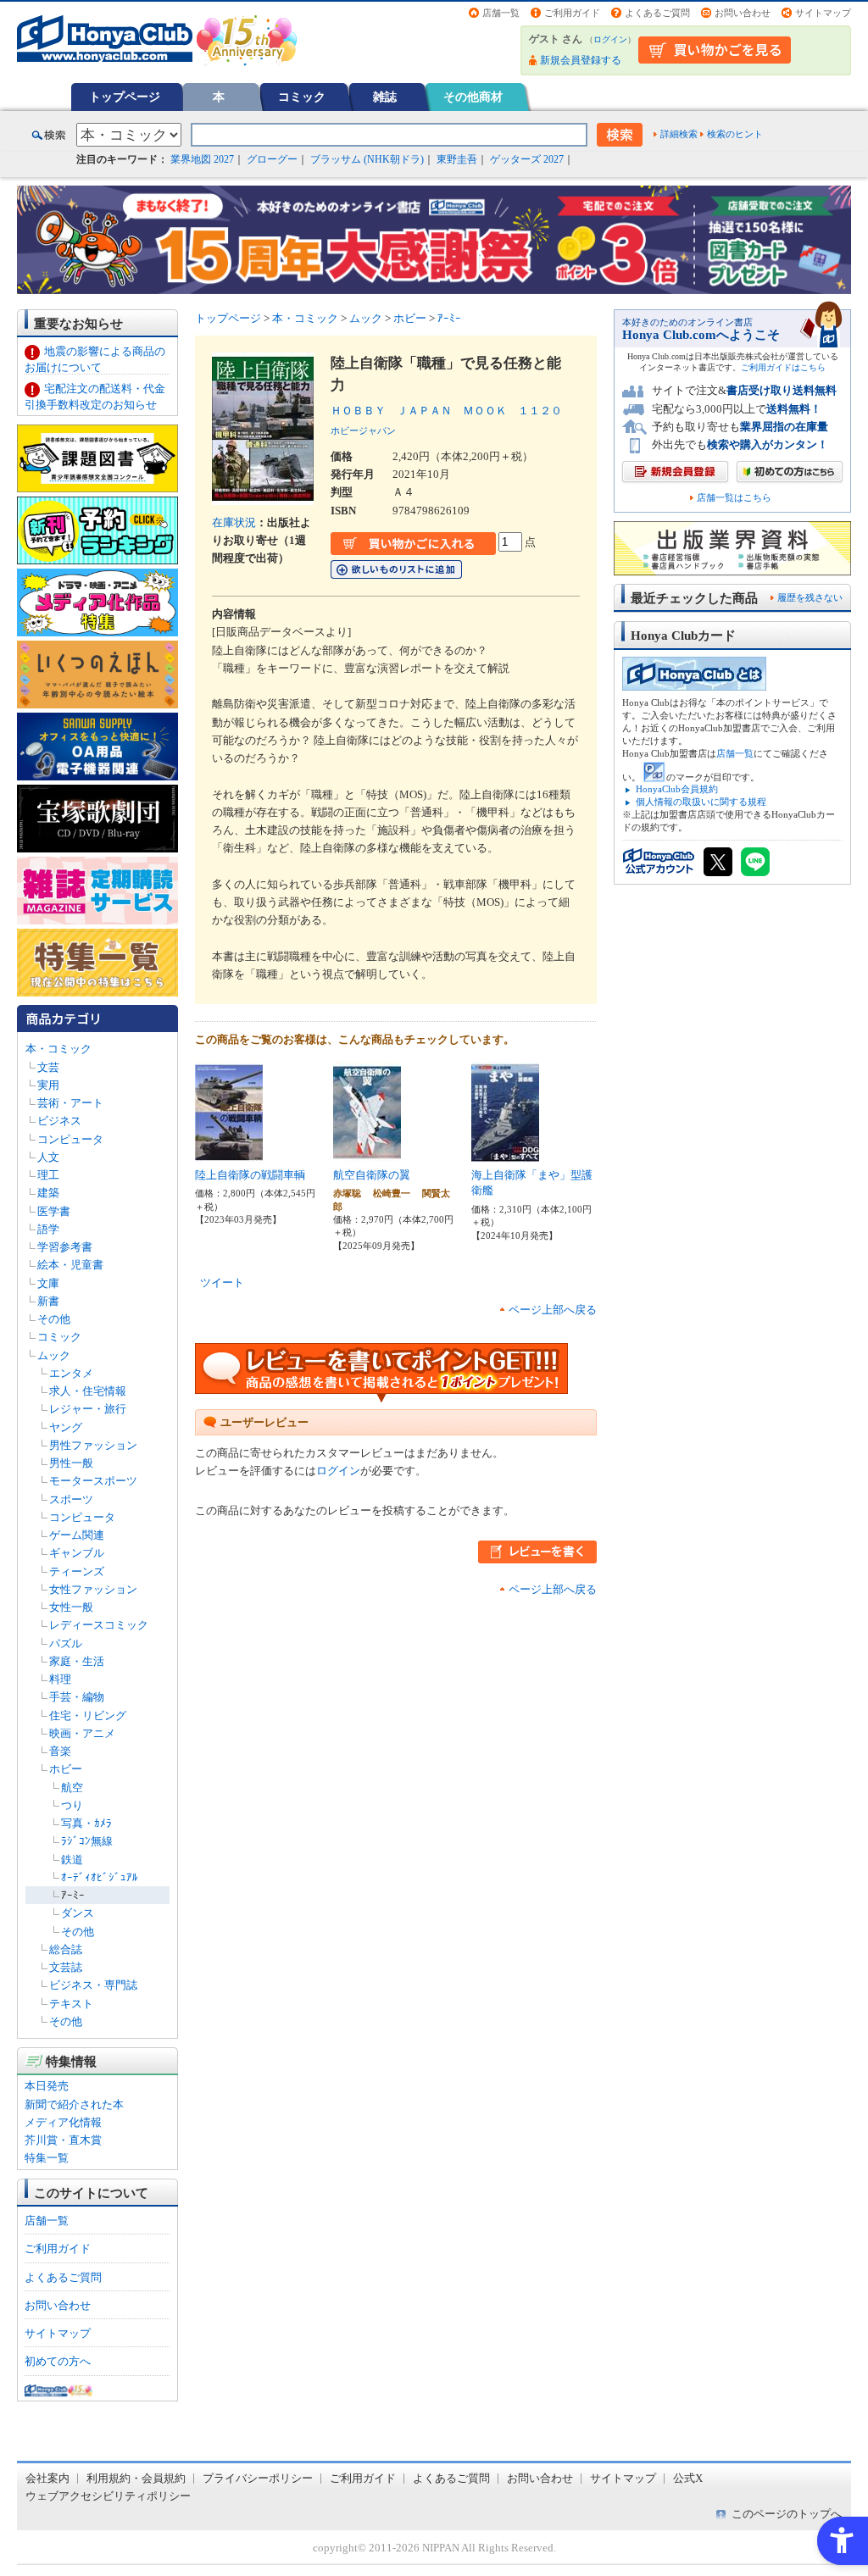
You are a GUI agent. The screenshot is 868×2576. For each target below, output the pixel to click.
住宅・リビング (88, 1715)
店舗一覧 (501, 13)
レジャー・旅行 (88, 1409)
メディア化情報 (63, 2122)
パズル (66, 1643)
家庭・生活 (77, 1661)
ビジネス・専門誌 (93, 1985)
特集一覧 (47, 2158)
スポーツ (71, 1499)
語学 (48, 1229)
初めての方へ (58, 2361)
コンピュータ (70, 1139)
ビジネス (59, 1121)
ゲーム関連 (77, 1535)
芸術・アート (70, 1103)
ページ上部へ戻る (553, 1310)
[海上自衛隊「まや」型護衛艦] (505, 1154)
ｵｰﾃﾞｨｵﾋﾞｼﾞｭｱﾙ (100, 1877)
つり (72, 1805)
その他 (54, 1319)
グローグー (272, 159)
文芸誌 (66, 1967)
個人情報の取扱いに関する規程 (701, 802)
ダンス (78, 1913)
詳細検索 (679, 134)
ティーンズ (77, 1571)
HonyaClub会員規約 (677, 789)
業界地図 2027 (202, 159)
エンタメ (71, 1373)
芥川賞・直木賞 (63, 2140)
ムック (54, 1355)
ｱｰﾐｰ (73, 1895)
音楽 (60, 1751)
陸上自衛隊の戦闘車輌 (250, 1175)
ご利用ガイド (572, 13)
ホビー (66, 1769)
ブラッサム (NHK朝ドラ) (367, 159)
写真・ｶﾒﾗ (86, 1823)
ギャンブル (77, 1553)
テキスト (71, 2004)
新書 (48, 1301)
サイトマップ (823, 13)
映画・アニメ (82, 1733)
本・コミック (58, 1049)
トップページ (125, 97)
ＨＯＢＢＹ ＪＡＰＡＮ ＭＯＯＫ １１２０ (446, 411)
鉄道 (72, 1860)
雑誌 (385, 97)
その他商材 (473, 97)
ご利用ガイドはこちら (783, 367)
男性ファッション (93, 1445)
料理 (60, 1679)
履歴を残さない (810, 597)
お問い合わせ (743, 13)
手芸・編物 (77, 1697)
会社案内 (47, 2478)
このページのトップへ (787, 2514)
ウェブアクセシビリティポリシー (108, 2496)
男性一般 (71, 1463)
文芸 (48, 1067)
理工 (48, 1175)
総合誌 (66, 1949)
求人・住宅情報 (88, 1391)
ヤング (66, 1427)
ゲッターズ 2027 (527, 159)
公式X (688, 2478)
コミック (302, 97)
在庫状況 (234, 522)
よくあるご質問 (657, 13)
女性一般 (71, 1607)
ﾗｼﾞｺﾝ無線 (87, 1841)
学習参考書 (65, 1247)
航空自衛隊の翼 (372, 1175)
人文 (48, 1157)
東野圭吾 (457, 159)
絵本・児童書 (70, 1265)
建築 (48, 1193)
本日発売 (47, 2086)
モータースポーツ (93, 1481)
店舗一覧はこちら (734, 498)
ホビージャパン (363, 430)
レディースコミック (99, 1625)
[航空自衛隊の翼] (367, 1154)
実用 (48, 1085)
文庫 (48, 1283)
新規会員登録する (581, 60)
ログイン (610, 39)
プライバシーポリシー (258, 2478)
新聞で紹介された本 (74, 2104)
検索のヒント (735, 134)
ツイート (222, 1282)
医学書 (54, 1211)
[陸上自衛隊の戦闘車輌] (229, 1154)
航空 (72, 1788)
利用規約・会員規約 (136, 2478)
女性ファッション (93, 1589)
